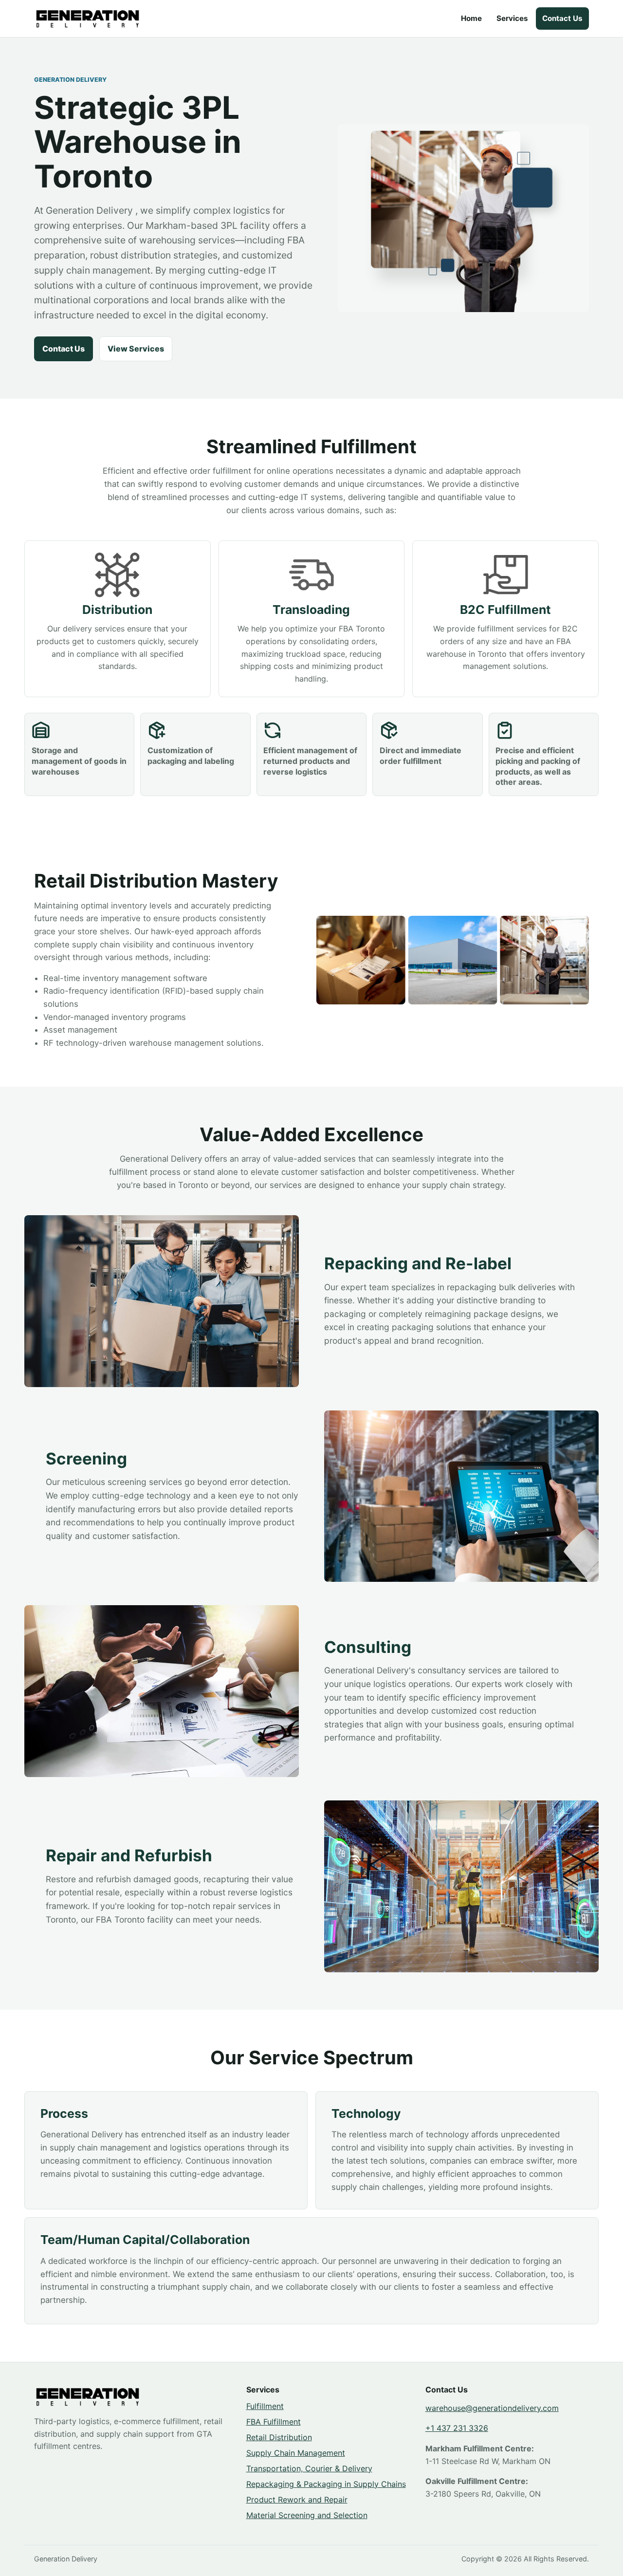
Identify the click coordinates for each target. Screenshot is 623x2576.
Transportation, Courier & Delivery (309, 2468)
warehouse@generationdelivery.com (492, 2408)
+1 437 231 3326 (457, 2428)
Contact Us (562, 18)
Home (471, 18)
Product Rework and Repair (297, 2500)
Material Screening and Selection (307, 2515)
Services (512, 18)
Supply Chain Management (296, 2453)
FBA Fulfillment (274, 2422)
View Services (136, 349)
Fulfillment (265, 2406)
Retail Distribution (279, 2437)
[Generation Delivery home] (88, 19)
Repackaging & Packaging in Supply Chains (326, 2484)
